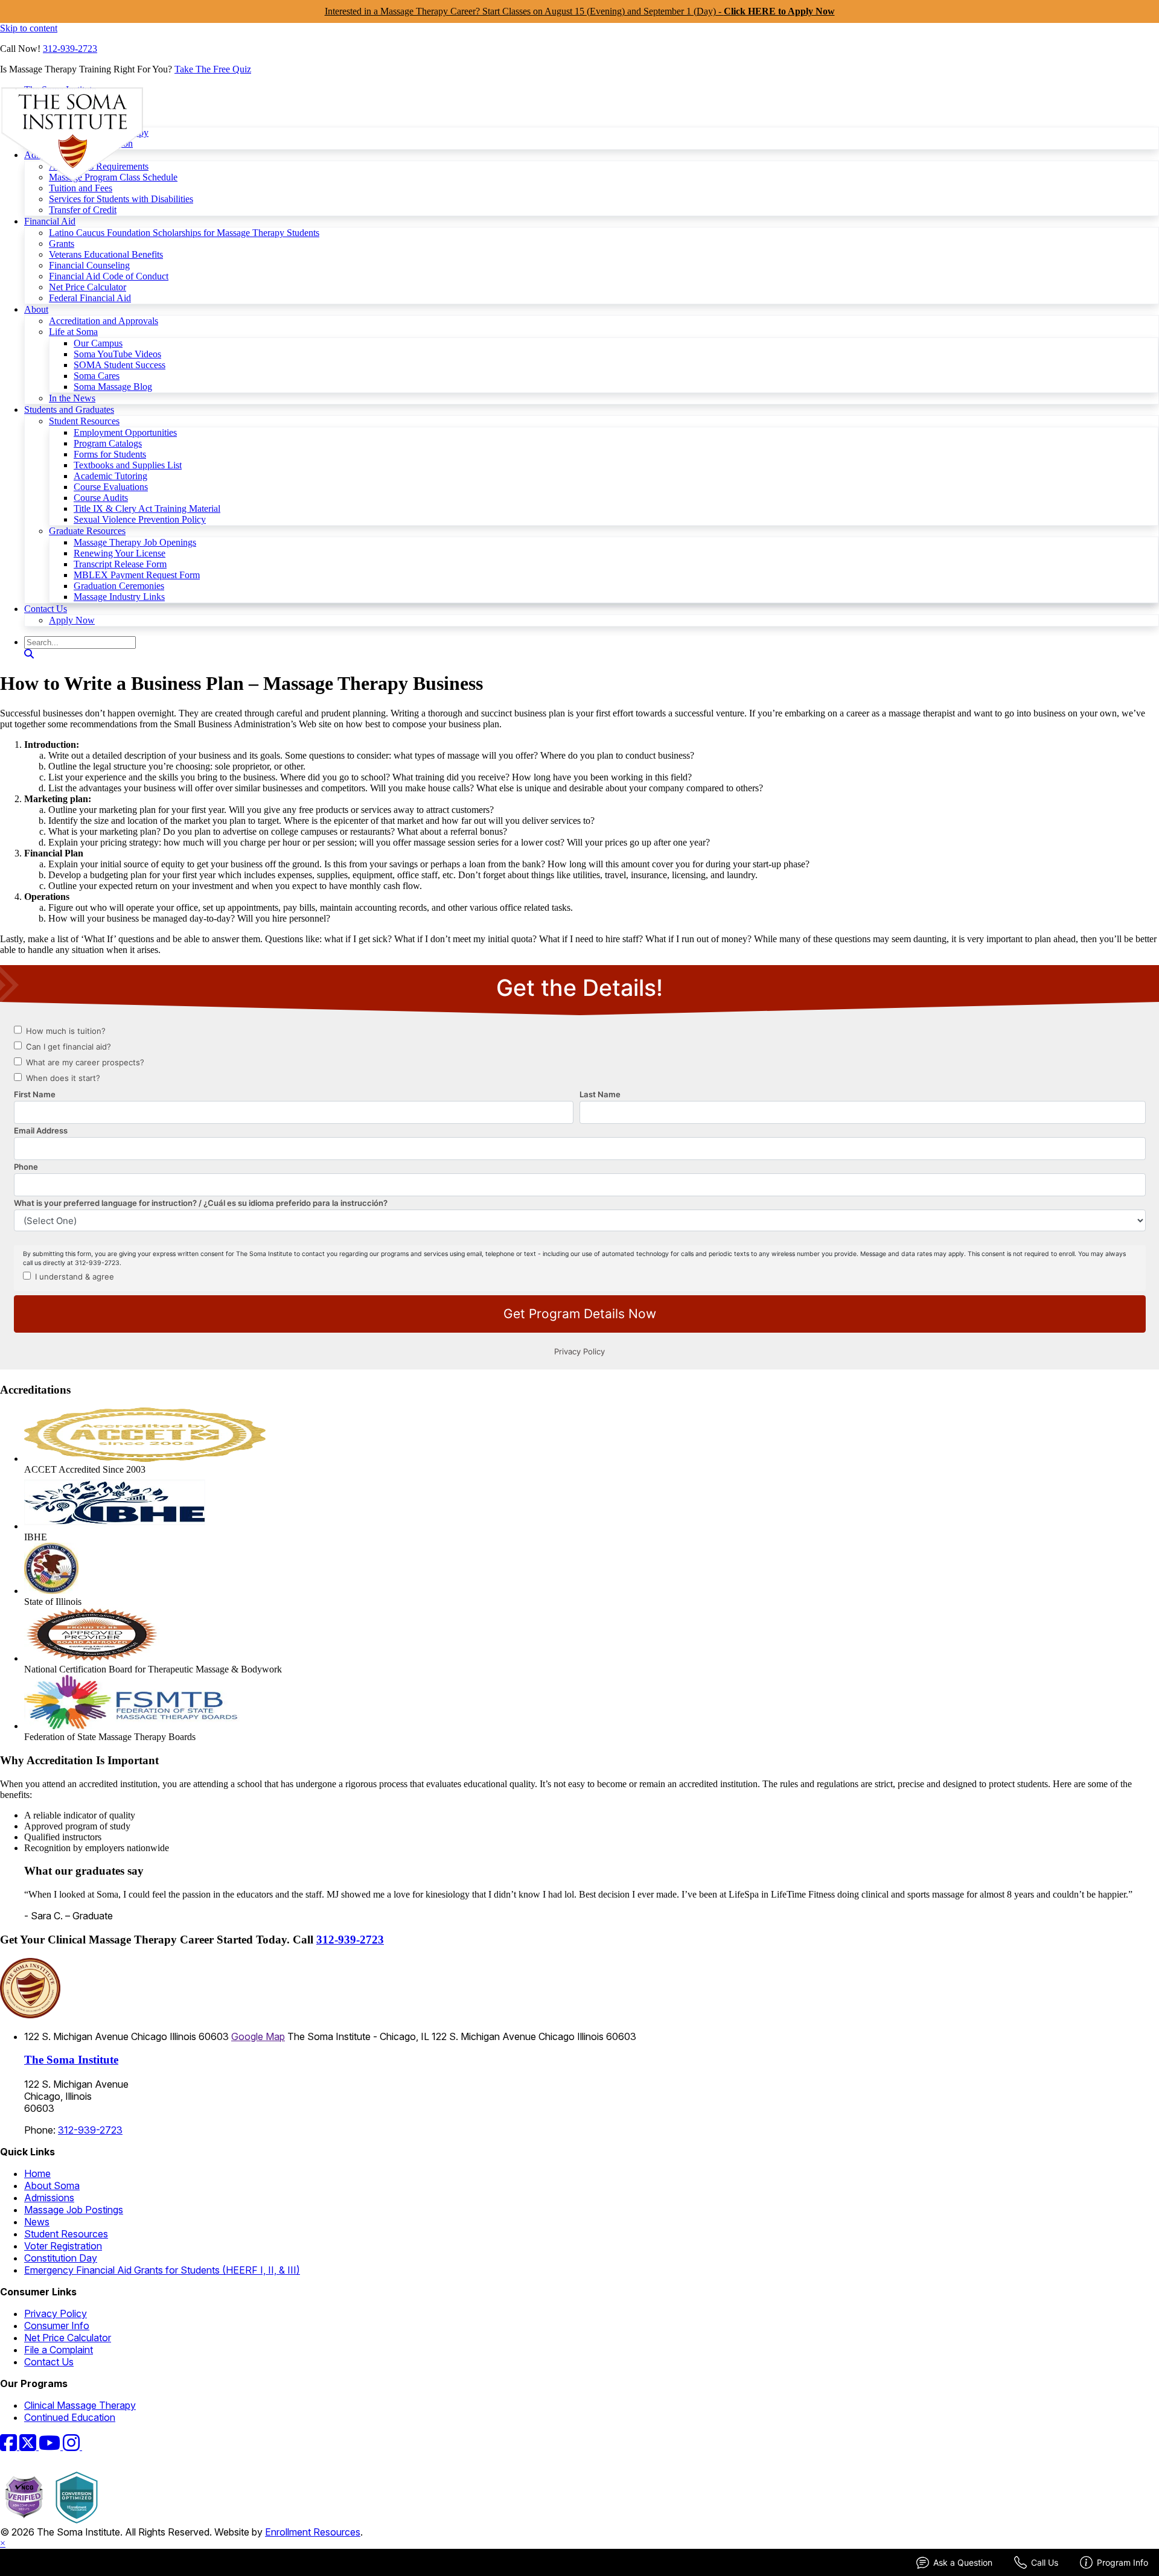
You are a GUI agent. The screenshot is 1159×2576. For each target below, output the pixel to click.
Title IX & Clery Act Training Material (147, 509)
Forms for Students (110, 454)
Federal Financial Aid (90, 298)
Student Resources (84, 421)
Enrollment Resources (313, 2532)
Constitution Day (61, 2258)
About (36, 309)
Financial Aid (50, 221)
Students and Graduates (69, 410)
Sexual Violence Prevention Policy (140, 519)
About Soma (52, 2185)
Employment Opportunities (125, 432)
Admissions (49, 2198)
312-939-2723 (70, 49)
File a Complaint (59, 2350)
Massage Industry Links (119, 597)
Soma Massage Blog (113, 387)
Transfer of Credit (83, 210)
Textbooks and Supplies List (128, 465)
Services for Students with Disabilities (121, 199)
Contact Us (46, 609)
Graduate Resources (87, 531)
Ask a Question (963, 2562)
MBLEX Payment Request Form (137, 575)
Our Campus (98, 343)
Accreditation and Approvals (104, 321)
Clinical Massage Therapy (80, 2405)
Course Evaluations (111, 487)
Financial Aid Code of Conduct (109, 276)
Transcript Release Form (120, 564)
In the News (72, 398)
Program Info (1122, 2562)
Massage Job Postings (74, 2210)
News (37, 2222)
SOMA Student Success (120, 365)
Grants (62, 244)
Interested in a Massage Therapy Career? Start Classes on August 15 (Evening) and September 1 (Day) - (580, 11)
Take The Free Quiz (213, 69)
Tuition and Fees (81, 188)
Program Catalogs (108, 443)
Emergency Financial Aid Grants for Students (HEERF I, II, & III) (162, 2270)
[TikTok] (89, 2446)
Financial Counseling (89, 265)
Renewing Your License (120, 553)
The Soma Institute (71, 2060)
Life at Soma (73, 332)
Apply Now (72, 620)
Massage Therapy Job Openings (135, 542)
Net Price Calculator (88, 287)
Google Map (258, 2036)
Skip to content (29, 28)
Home (37, 2173)
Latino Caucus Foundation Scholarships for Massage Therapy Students (184, 233)
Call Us (1045, 2562)
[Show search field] (29, 654)
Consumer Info (57, 2326)
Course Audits (101, 498)
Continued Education (70, 2417)
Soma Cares (97, 376)
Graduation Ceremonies (119, 586)
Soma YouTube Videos (117, 354)
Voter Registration (63, 2246)
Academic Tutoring (110, 476)
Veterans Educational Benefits (106, 254)
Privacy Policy (56, 2313)
